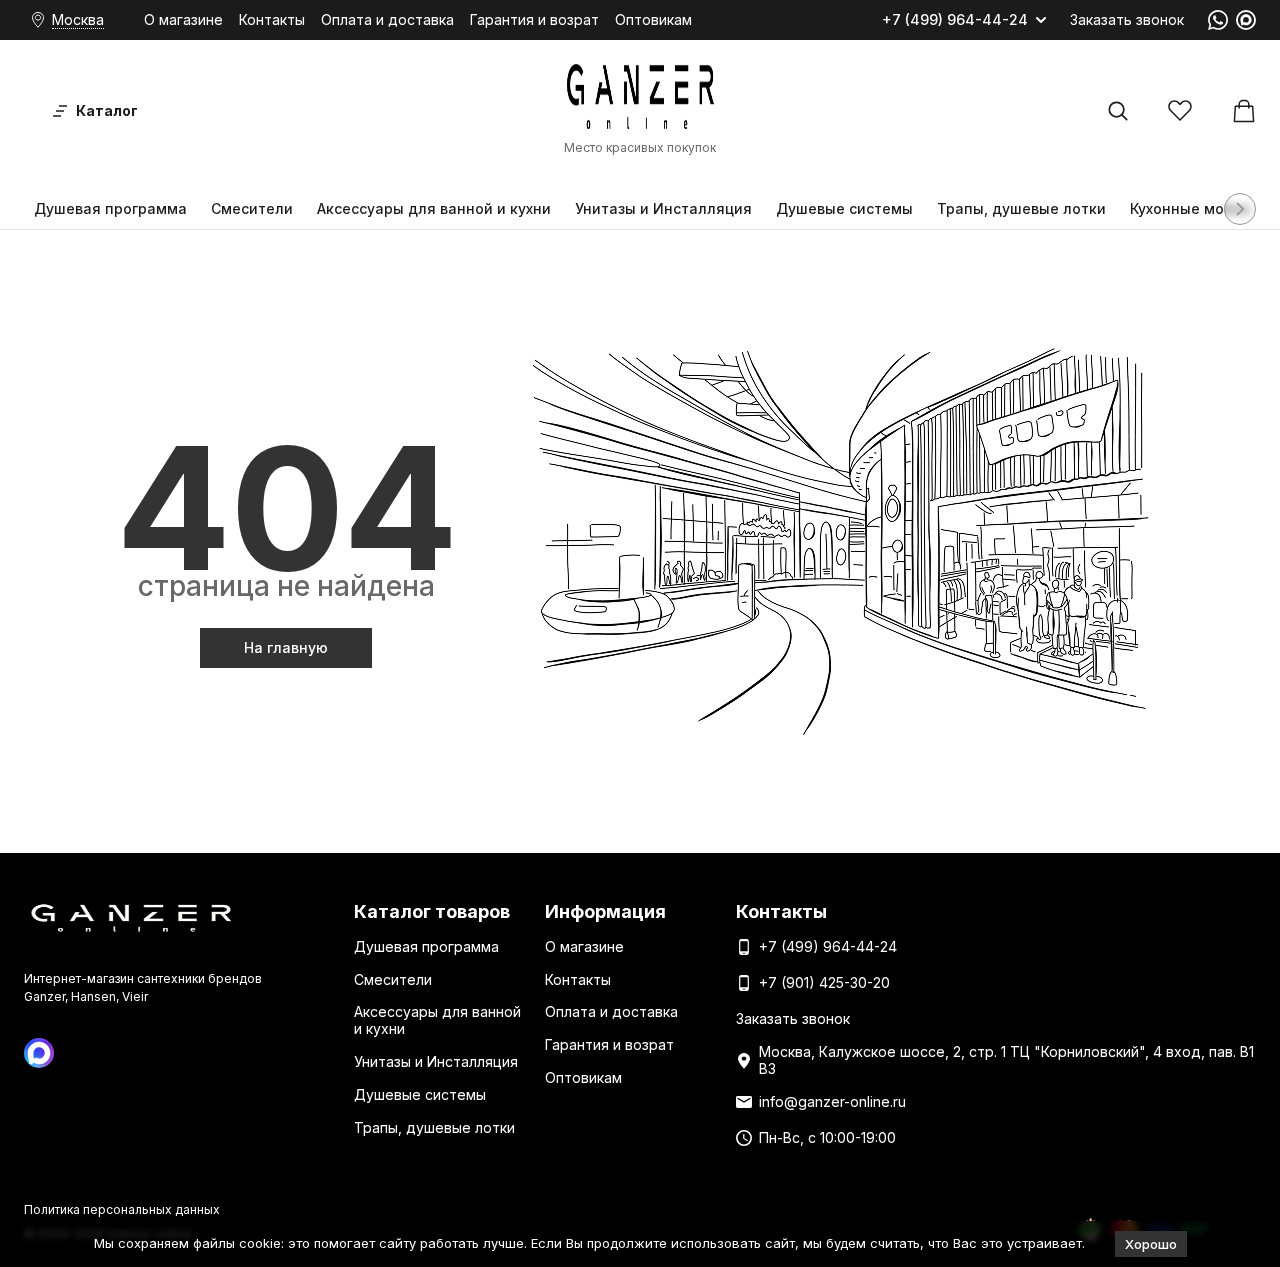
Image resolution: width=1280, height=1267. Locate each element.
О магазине (183, 19)
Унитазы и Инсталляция (663, 208)
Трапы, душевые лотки (1021, 208)
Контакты (272, 19)
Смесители (252, 208)
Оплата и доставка (387, 19)
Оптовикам (653, 19)
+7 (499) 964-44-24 (955, 20)
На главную (286, 647)
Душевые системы (844, 208)
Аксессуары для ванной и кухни (434, 208)
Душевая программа (110, 208)
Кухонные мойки (1190, 208)
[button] (1240, 209)
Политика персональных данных (122, 1209)
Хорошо (1151, 1244)
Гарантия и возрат (534, 19)
